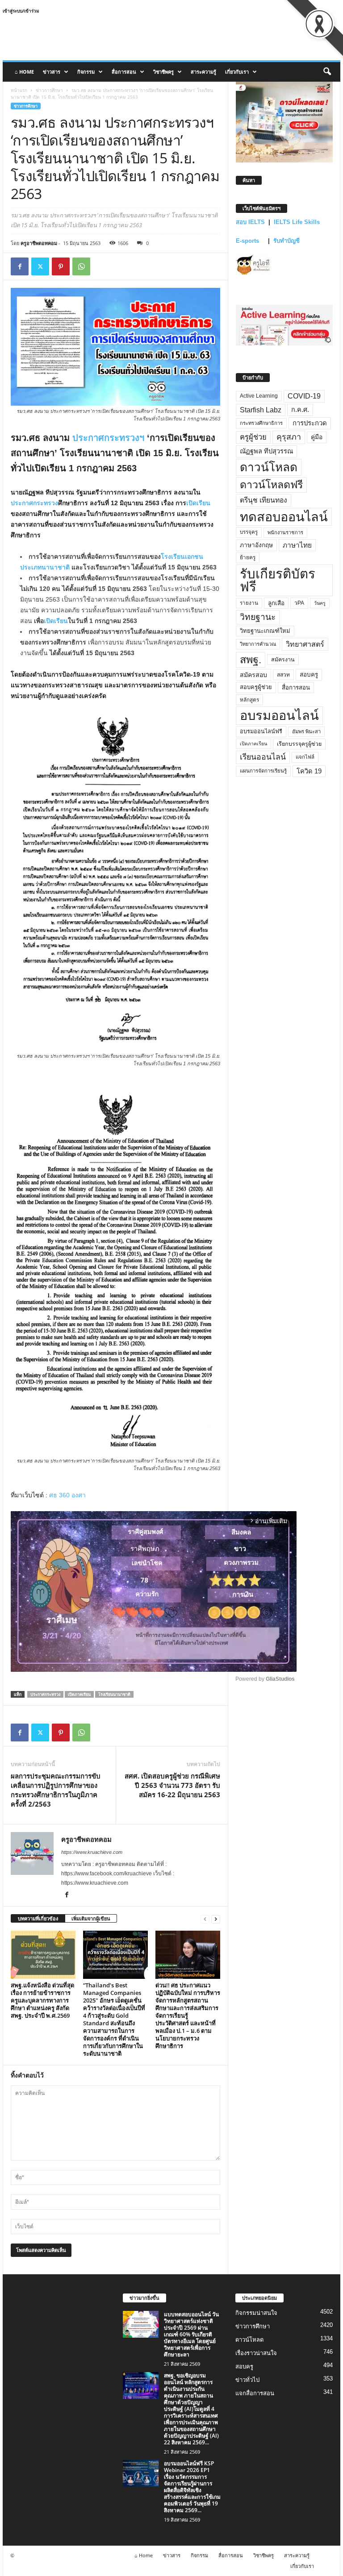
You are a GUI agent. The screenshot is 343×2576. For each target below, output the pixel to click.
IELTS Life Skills (297, 222)
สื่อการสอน (124, 72)
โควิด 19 (309, 771)
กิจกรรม (86, 72)
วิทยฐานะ (258, 617)
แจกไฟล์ (305, 757)
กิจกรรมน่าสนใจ (256, 2313)
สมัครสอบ (253, 675)
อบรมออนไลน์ (279, 715)
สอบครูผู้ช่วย (256, 687)
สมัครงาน (283, 660)
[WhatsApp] (81, 266)
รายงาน (249, 603)
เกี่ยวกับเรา (237, 72)
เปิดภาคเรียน (79, 1694)
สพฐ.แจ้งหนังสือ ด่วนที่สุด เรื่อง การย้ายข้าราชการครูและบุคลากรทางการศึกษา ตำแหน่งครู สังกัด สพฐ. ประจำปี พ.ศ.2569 (42, 2000)
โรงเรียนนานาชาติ (114, 1694)
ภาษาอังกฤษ (256, 545)
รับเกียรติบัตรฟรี (278, 580)
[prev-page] (205, 1919)
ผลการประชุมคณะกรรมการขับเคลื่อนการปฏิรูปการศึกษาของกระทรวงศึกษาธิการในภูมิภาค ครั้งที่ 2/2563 (56, 1790)
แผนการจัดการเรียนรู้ (263, 771)
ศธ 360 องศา (67, 1495)
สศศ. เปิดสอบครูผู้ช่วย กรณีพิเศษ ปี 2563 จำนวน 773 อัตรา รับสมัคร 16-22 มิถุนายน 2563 (172, 1785)
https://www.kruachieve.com (92, 1852)
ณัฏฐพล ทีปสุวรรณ (266, 451)
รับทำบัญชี (287, 241)
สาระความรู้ (203, 72)
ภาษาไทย (297, 545)
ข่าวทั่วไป (247, 2380)
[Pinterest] (61, 266)
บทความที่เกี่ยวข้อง (38, 1918)
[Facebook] (20, 266)
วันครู (320, 603)
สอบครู (309, 675)
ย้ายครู (248, 557)
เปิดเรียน (198, 503)
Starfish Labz (261, 410)
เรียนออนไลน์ (263, 757)
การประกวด (310, 423)
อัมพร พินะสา (306, 731)
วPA (299, 603)
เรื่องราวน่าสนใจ (256, 2353)
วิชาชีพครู (163, 72)
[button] (327, 72)
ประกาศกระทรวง (34, 503)
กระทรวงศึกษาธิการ (261, 423)
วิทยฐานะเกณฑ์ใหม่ (265, 631)
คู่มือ (317, 437)
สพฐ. (251, 660)
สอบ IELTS (250, 222)
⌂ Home (24, 72)
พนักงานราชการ (285, 532)
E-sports (248, 241)
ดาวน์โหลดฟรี (271, 485)
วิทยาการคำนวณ (258, 644)
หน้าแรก (19, 90)
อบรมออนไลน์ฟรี (261, 731)
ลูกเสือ (276, 603)
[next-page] (216, 1919)
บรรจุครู (249, 532)
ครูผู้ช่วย (253, 437)
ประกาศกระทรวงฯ (108, 438)
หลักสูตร (249, 700)
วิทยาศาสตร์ (305, 644)
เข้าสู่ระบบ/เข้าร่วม (21, 11)
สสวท (283, 675)
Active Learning (259, 396)
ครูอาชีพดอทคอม (39, 243)
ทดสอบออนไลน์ (284, 517)
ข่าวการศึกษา (49, 90)
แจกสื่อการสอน (255, 2393)
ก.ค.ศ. (300, 410)
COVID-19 (304, 396)
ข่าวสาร (52, 72)
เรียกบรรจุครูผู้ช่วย (299, 744)
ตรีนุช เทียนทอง (264, 500)
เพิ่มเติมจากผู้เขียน (91, 1918)
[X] (40, 266)
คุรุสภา (289, 437)
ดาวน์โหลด (269, 467)
